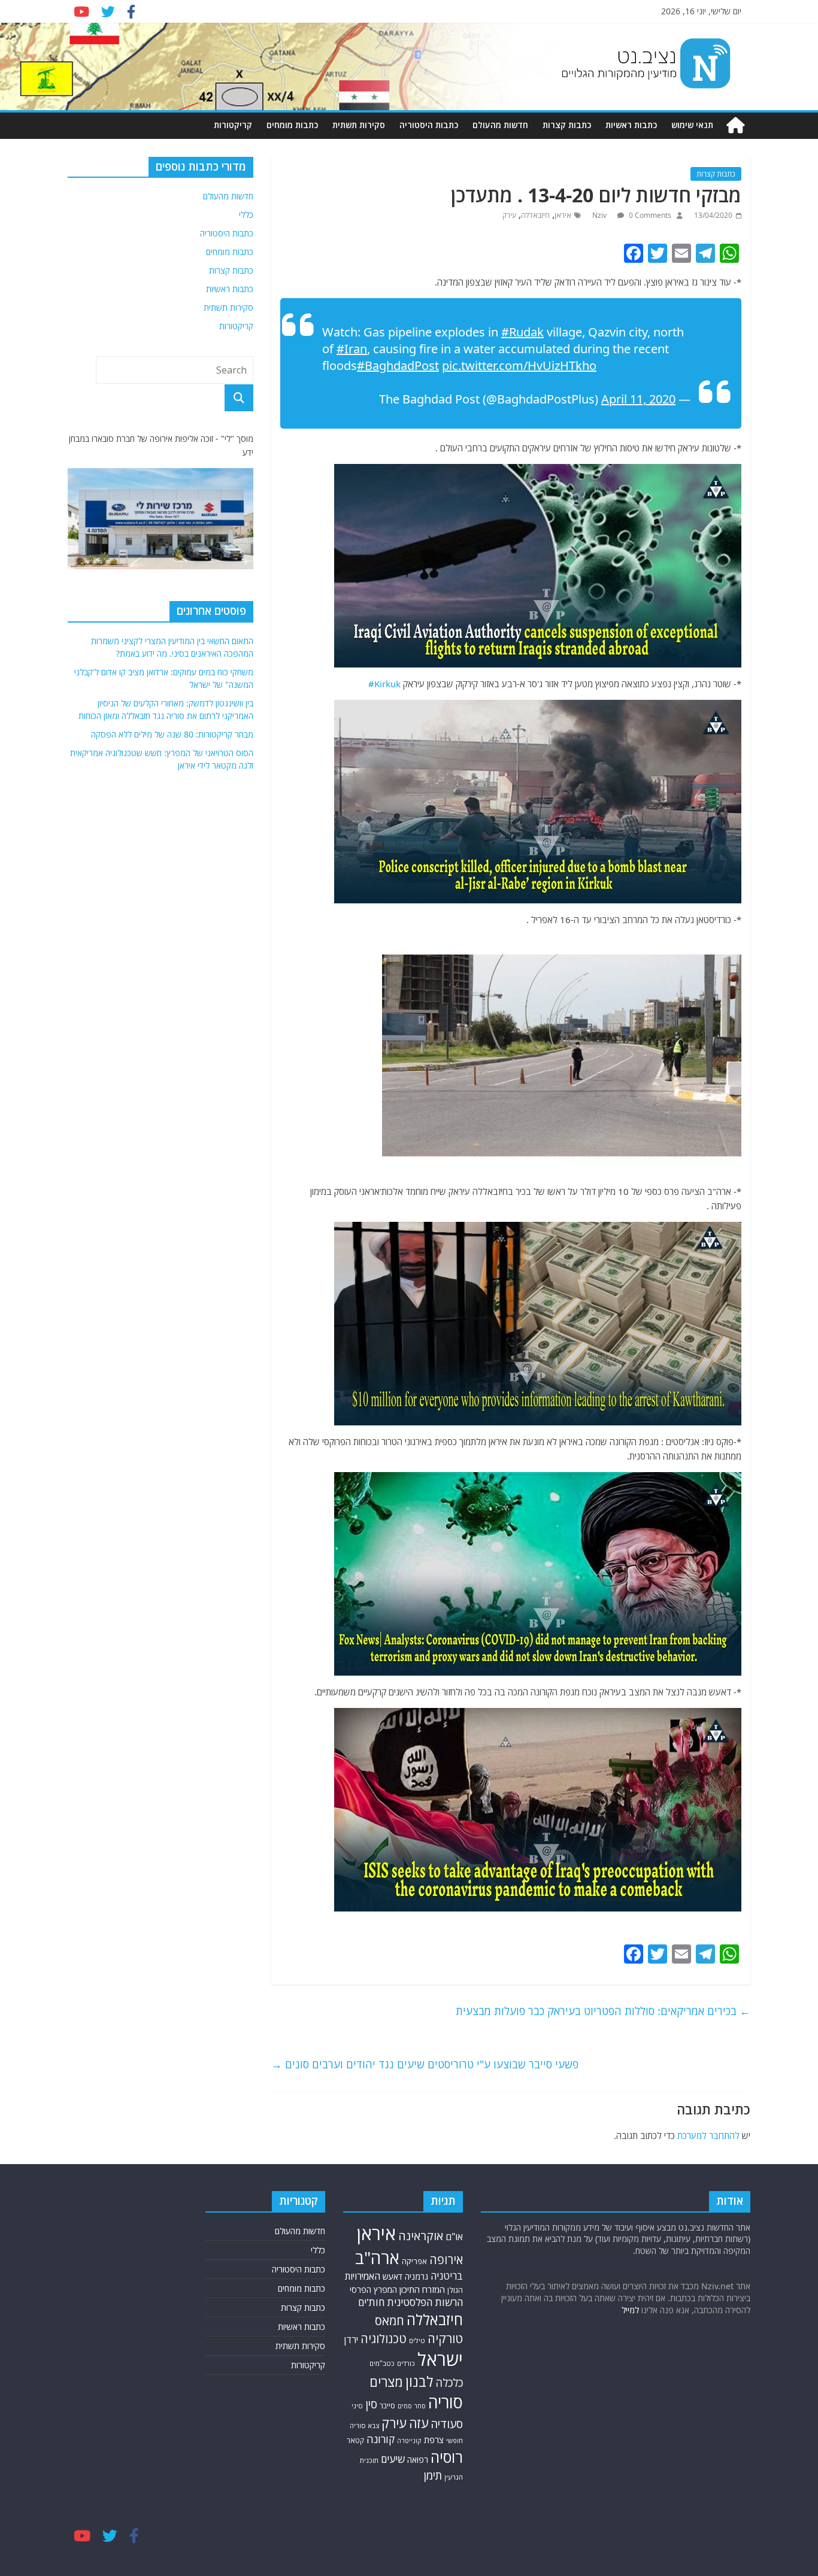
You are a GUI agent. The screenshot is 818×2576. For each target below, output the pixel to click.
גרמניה (416, 2276)
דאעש (393, 2276)
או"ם (454, 2237)
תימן (433, 2475)
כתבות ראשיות (631, 125)
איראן (563, 215)
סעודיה (447, 2424)
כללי (246, 215)
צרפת (434, 2440)
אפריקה (414, 2261)
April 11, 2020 (638, 399)
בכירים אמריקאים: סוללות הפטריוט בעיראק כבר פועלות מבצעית (603, 2011)
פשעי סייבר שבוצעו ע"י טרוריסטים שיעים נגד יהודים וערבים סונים (425, 2064)
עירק (509, 215)
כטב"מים (382, 2363)
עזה (419, 2423)
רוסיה (447, 2457)
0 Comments (649, 215)
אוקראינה (421, 2236)
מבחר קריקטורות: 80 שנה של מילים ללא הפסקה (172, 734)
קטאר (355, 2440)
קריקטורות (233, 125)
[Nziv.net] (735, 125)
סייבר (387, 2406)
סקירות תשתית (359, 125)
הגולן (455, 2290)
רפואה (418, 2460)
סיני (357, 2406)
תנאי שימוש (692, 125)
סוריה (446, 2402)
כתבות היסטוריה (429, 125)
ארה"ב (377, 2258)
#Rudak (522, 332)
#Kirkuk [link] (384, 684)
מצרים (386, 2382)
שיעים (393, 2459)
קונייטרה (409, 2440)
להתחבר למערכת (708, 2135)
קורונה (381, 2439)
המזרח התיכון (422, 2289)
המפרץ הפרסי (373, 2290)
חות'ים (371, 2302)
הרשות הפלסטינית (425, 2302)
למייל (630, 2310)
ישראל (440, 2359)
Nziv (600, 215)
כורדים (406, 2363)
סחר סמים (412, 2406)
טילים (417, 2340)
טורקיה (445, 2338)
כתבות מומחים (292, 125)
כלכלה (449, 2383)
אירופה (446, 2260)
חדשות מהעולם (500, 125)
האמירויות (363, 2276)
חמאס (390, 2321)
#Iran (352, 349)
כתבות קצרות (567, 125)
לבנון (419, 2381)
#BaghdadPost (398, 365)
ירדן (351, 2340)
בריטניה (447, 2276)
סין (371, 2404)
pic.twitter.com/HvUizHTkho (519, 365)
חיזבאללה (535, 215)
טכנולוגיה (384, 2339)
